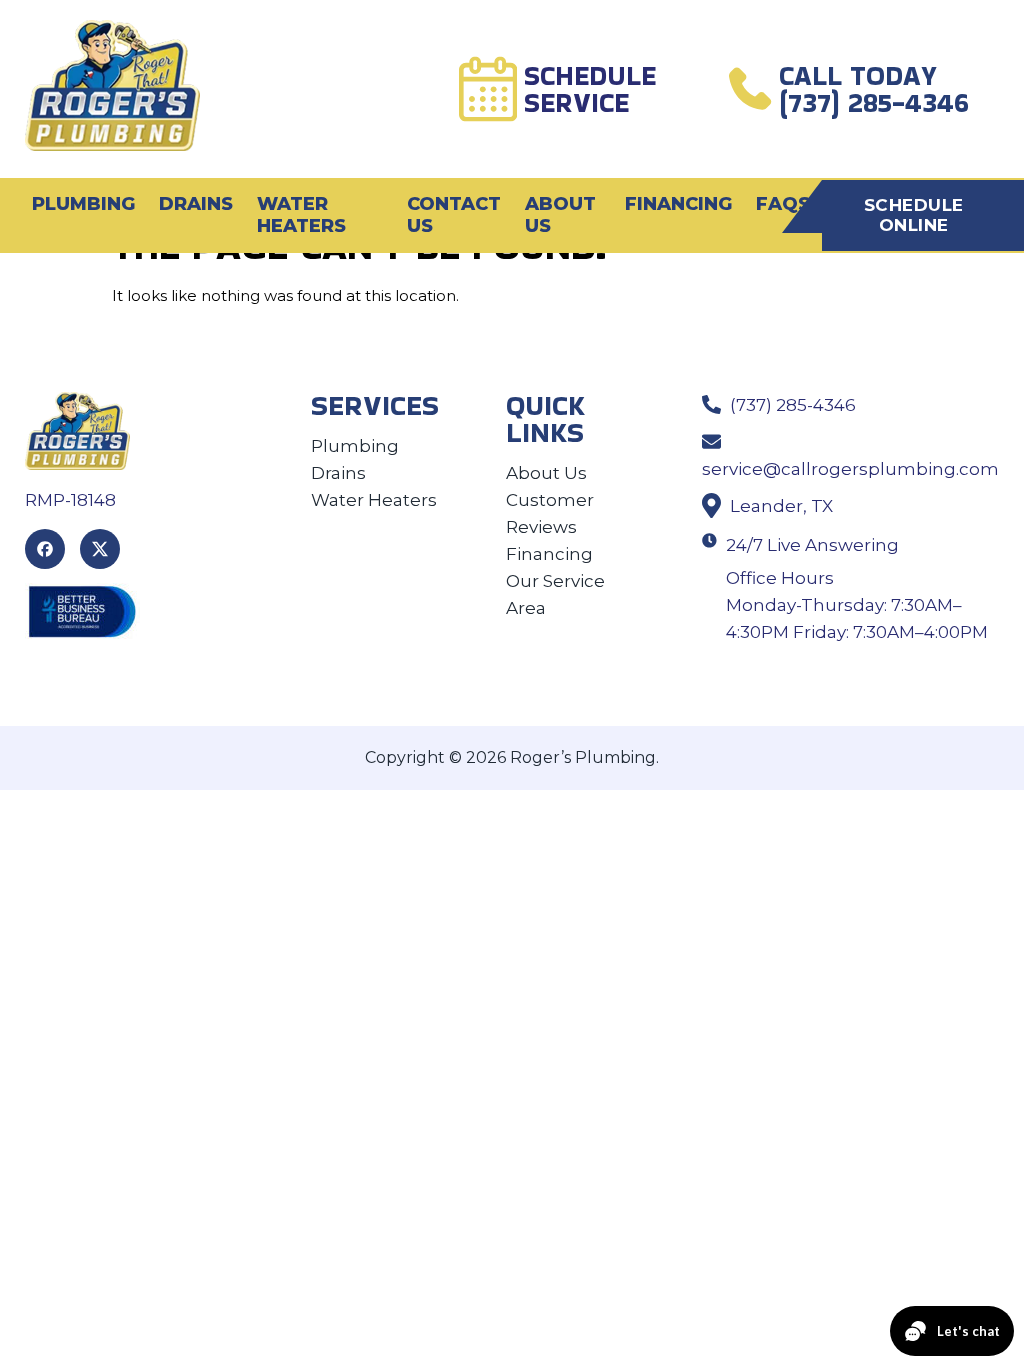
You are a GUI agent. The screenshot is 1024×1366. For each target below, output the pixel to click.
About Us (560, 215)
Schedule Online (914, 215)
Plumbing (83, 204)
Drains (196, 204)
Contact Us (454, 215)
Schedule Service (590, 89)
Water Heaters (301, 215)
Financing (678, 204)
